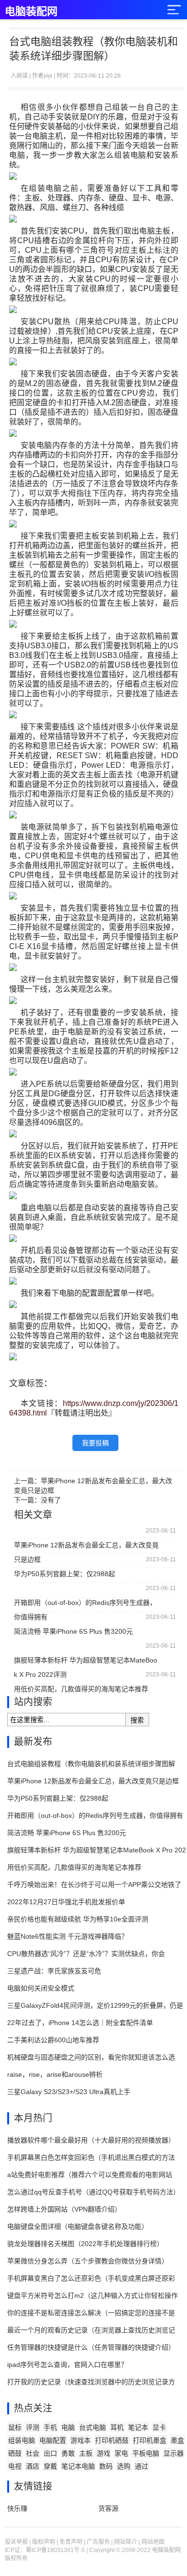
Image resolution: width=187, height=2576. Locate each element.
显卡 (159, 2427)
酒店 (33, 2466)
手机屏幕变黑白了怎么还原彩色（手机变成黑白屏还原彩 (91, 2278)
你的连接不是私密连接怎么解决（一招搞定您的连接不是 (91, 2313)
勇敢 (68, 2453)
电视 (15, 2466)
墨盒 (177, 2440)
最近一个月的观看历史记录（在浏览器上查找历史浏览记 (91, 2330)
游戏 (104, 2453)
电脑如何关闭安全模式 (41, 1988)
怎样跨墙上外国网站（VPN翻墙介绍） (64, 2209)
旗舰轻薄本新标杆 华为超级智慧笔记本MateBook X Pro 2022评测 (86, 1662)
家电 (121, 2453)
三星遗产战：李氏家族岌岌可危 (54, 1971)
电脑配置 (53, 2440)
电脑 (68, 2427)
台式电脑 (93, 2427)
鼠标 (15, 2427)
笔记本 (138, 2427)
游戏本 (81, 2440)
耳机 (117, 2427)
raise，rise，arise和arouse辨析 (55, 2074)
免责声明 (71, 2542)
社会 (33, 2453)
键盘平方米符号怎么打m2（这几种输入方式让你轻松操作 (93, 2295)
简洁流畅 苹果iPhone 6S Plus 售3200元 (73, 1631)
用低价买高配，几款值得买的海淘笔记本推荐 (81, 1689)
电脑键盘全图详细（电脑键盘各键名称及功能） (78, 2226)
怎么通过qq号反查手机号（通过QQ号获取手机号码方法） (93, 2192)
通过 (141, 2466)
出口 (50, 2453)
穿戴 (50, 2466)
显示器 (174, 2453)
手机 (50, 2427)
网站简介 (126, 2542)
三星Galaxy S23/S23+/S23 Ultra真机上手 (69, 2092)
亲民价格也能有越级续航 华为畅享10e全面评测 (78, 1919)
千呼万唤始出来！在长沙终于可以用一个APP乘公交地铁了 (94, 1885)
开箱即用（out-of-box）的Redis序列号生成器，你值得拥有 (85, 1604)
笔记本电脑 (78, 2466)
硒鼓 (15, 2453)
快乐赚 (17, 2508)
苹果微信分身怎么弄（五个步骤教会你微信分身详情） (88, 2261)
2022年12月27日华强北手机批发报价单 (66, 1902)
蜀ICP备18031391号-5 (55, 2550)
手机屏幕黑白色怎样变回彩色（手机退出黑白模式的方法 (91, 2157)
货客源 (108, 2508)
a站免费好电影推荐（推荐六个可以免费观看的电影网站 (90, 2175)
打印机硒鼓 (112, 2440)
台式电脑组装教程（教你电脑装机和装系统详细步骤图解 (91, 1764)
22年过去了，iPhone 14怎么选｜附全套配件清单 (80, 2023)
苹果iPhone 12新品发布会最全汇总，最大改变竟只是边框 (86, 1547)
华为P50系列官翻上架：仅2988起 (64, 1574)
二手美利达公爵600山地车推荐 (53, 2040)
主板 (86, 2453)
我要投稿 (95, 1443)
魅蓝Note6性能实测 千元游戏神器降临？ (68, 1936)
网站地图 (153, 2542)
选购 (124, 2466)
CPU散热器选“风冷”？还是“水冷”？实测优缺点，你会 (86, 1954)
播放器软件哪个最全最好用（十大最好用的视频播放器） (91, 2140)
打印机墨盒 (150, 2440)
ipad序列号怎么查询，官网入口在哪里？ (67, 2365)
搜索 (137, 1720)
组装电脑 (22, 2440)
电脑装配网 (31, 11)
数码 (106, 2466)
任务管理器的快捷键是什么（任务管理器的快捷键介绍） (91, 2347)
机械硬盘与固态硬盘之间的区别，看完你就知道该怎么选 (91, 2057)
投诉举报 (16, 2542)
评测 (33, 2427)
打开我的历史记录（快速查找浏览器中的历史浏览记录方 (91, 2382)
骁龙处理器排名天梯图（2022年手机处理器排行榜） (85, 2244)
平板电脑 (146, 2453)
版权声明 (44, 2542)
